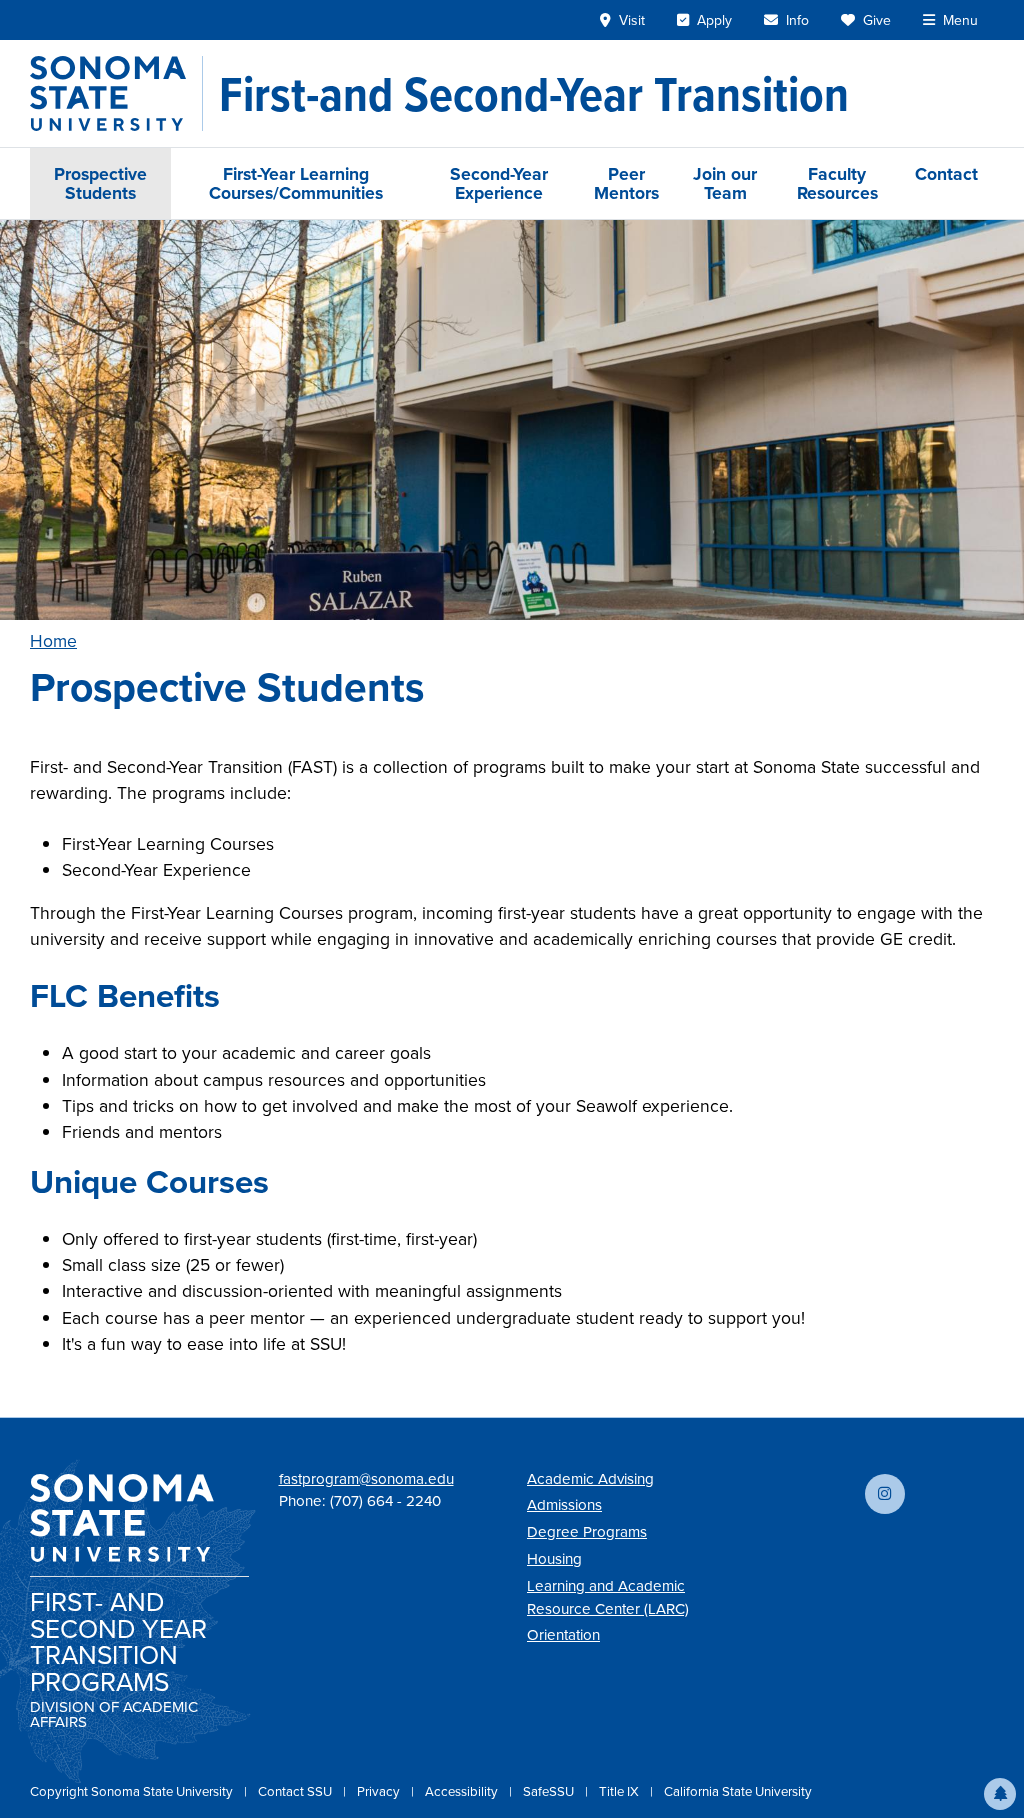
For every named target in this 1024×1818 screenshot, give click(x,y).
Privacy (380, 1791)
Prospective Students (100, 183)
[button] (1000, 1794)
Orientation (563, 1634)
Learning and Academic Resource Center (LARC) (608, 1597)
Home (53, 640)
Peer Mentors (626, 183)
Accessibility (463, 1791)
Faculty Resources (837, 183)
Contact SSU (296, 1791)
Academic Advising (590, 1478)
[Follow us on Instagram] (885, 1494)
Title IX (620, 1791)
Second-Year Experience (499, 183)
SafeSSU (550, 1791)
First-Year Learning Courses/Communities (296, 183)
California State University (738, 1791)
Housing (554, 1558)
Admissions (564, 1504)
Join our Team (725, 183)
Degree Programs (587, 1531)
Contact (946, 173)
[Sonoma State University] (116, 93)
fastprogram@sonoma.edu (366, 1478)
